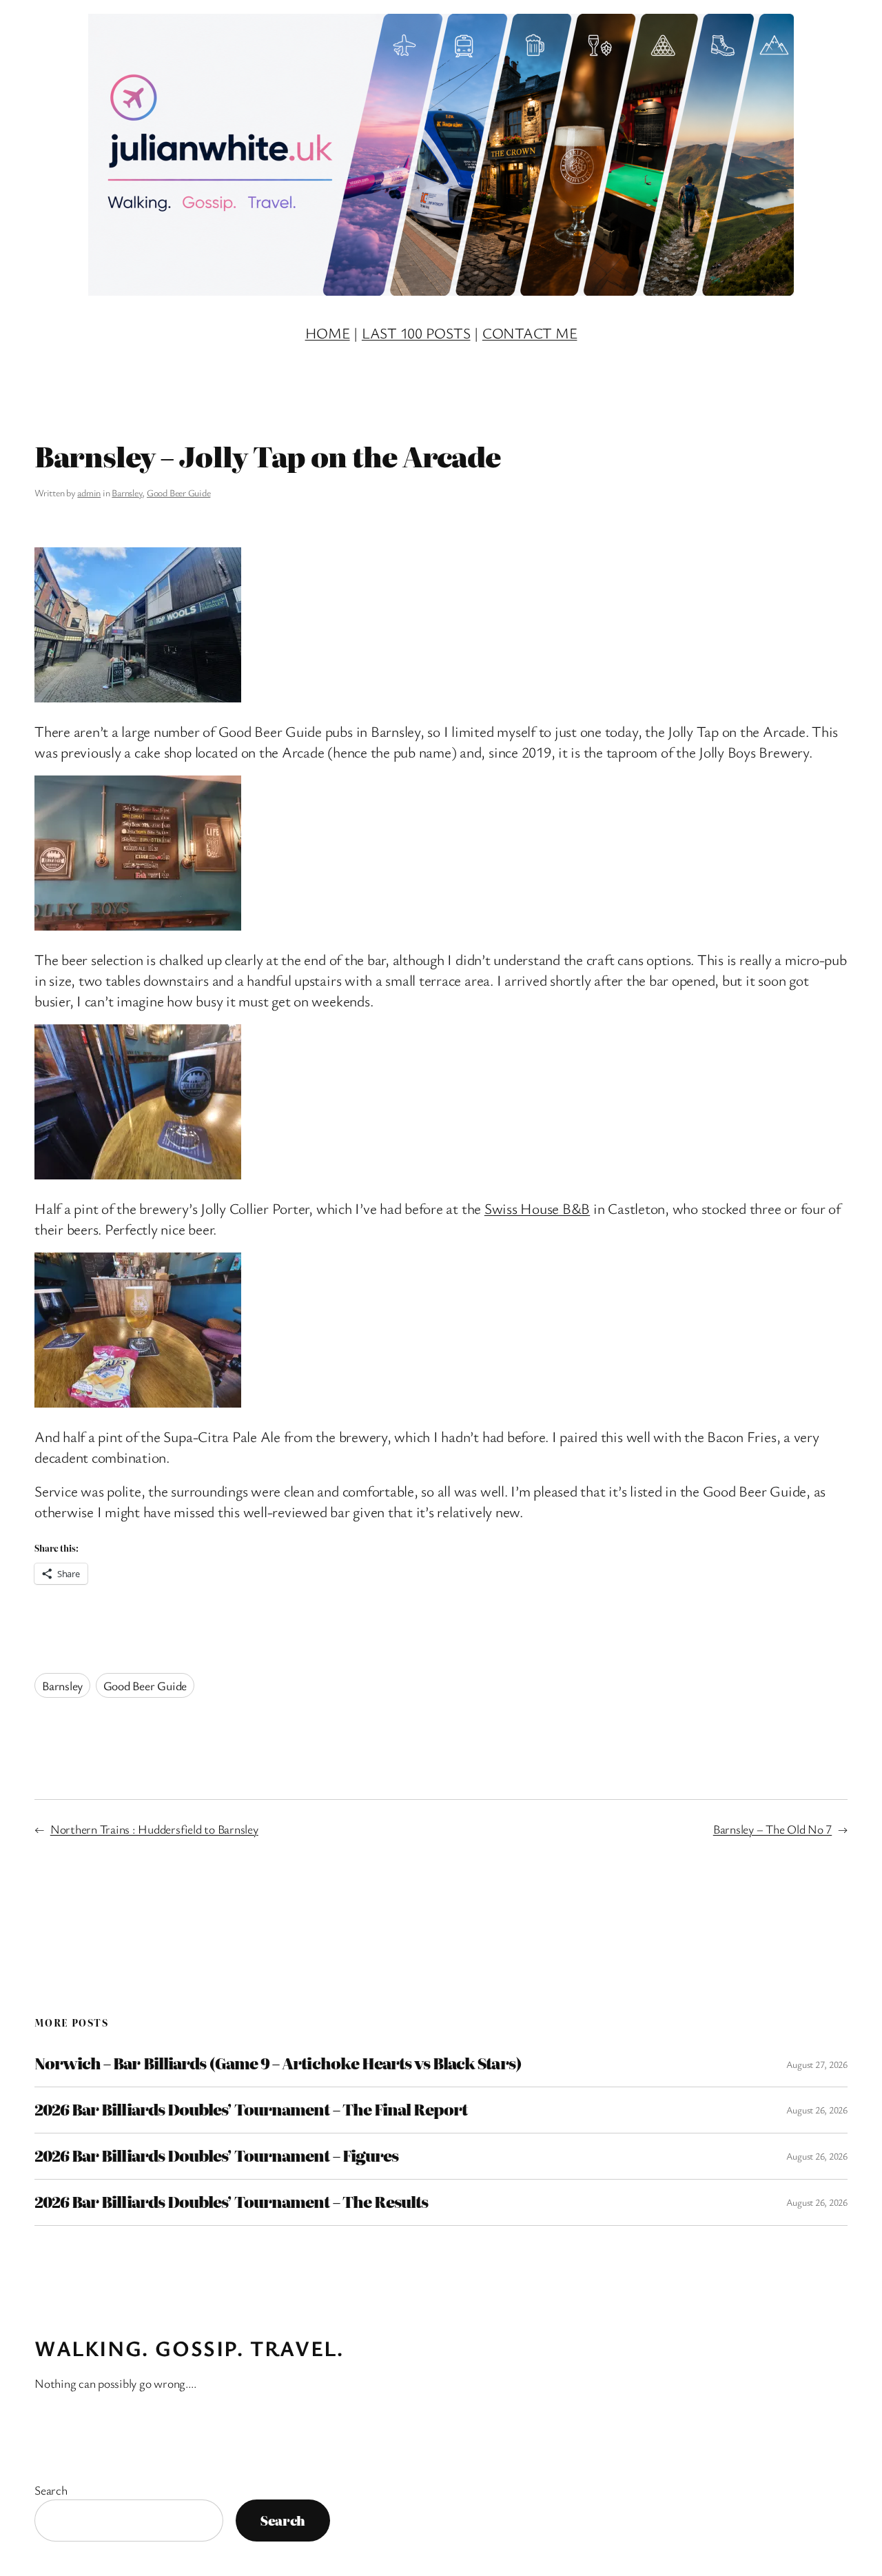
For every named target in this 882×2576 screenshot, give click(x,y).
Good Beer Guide (178, 493)
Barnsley (127, 493)
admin (89, 493)
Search (51, 2490)
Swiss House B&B (537, 1208)
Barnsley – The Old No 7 (772, 1829)
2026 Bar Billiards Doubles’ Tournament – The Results (231, 2202)
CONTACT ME (530, 333)
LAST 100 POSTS (416, 333)
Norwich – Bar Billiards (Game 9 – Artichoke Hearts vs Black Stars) (278, 2064)
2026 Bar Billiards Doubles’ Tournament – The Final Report (251, 2110)
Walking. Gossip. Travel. (189, 2348)
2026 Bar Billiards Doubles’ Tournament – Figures (216, 2156)
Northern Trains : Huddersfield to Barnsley (154, 1829)
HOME (328, 333)
